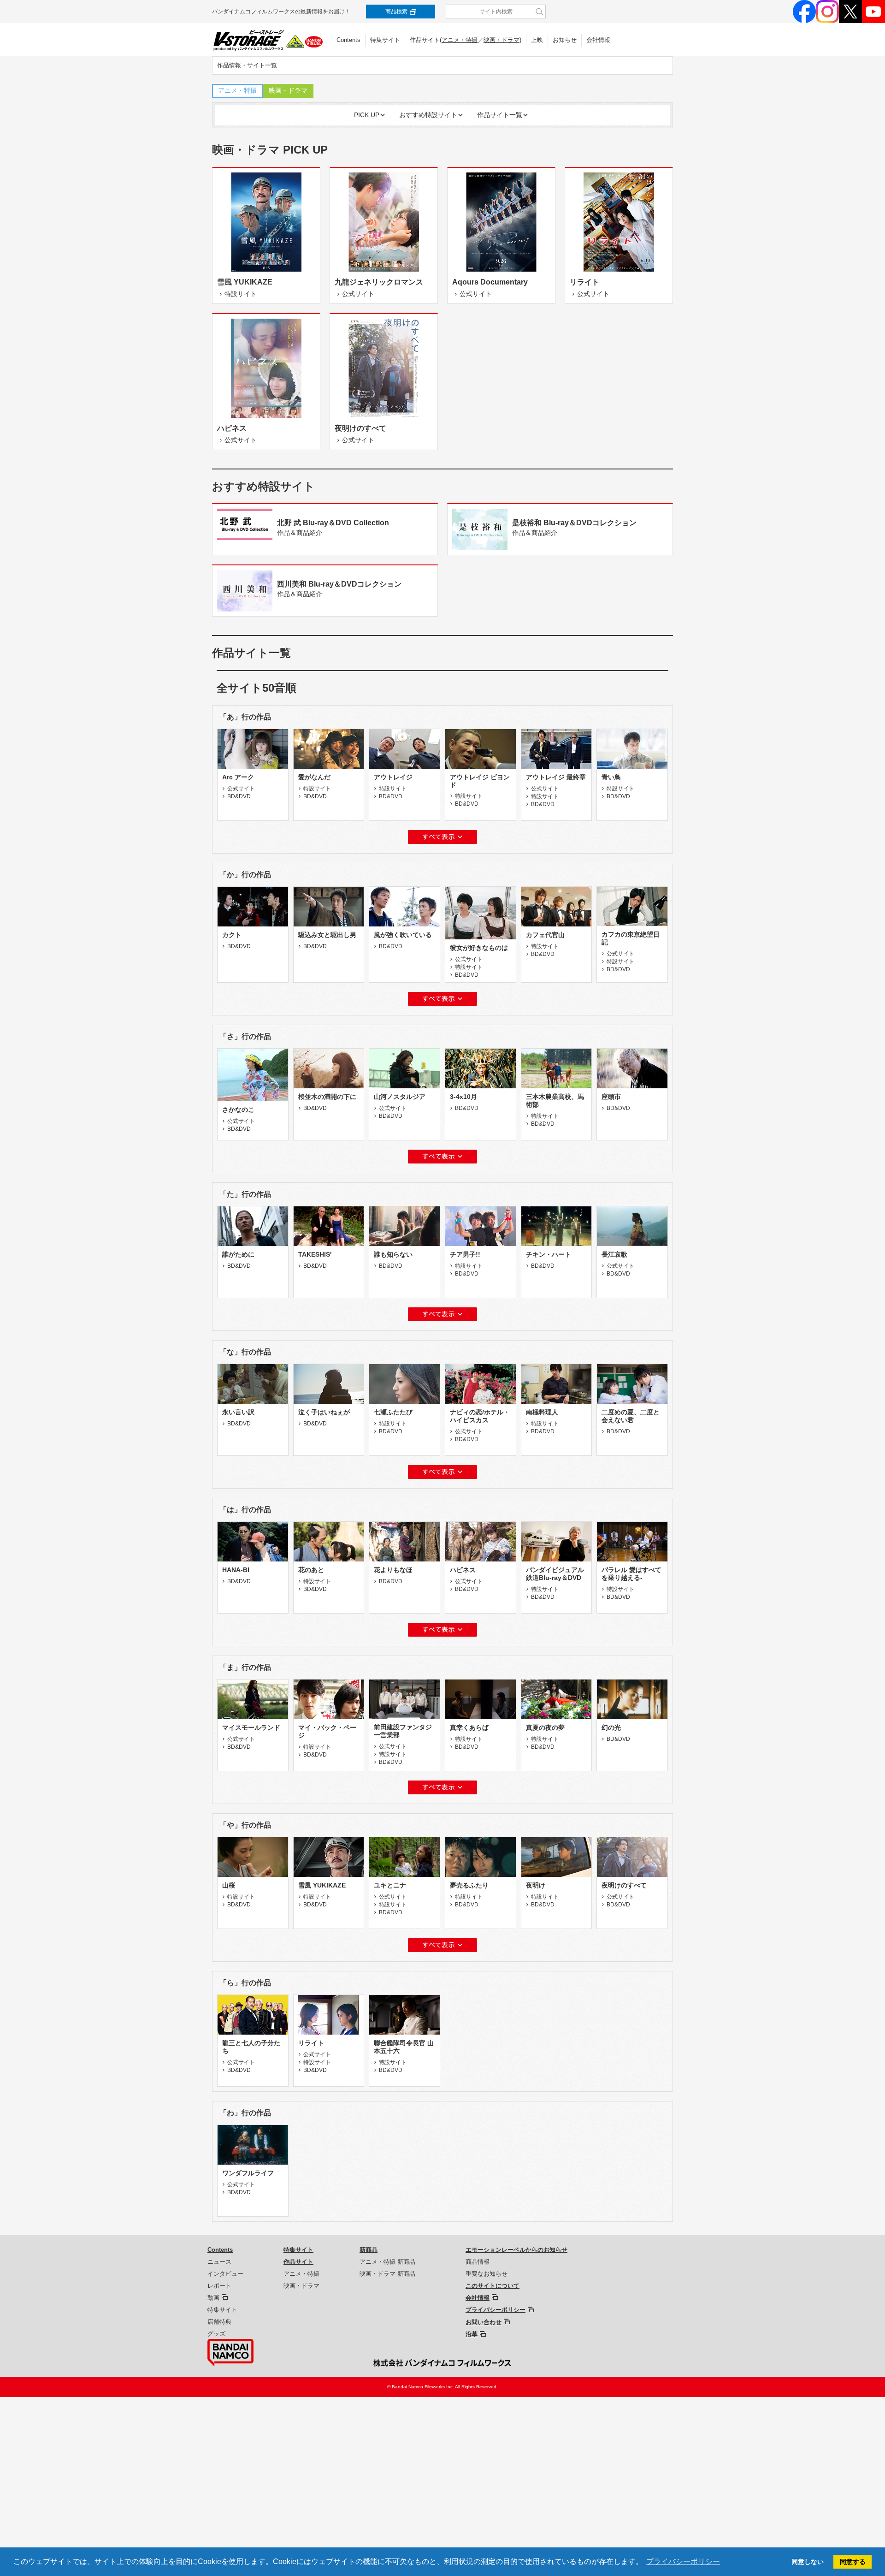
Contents (348, 40)
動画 (213, 2298)
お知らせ (565, 40)
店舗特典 (219, 2322)
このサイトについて (493, 2286)
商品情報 (478, 2262)
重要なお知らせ (487, 2274)
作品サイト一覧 (500, 115)
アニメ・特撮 (460, 40)
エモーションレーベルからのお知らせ (516, 2250)
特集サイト (385, 40)
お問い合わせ (484, 2322)
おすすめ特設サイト (428, 115)
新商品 (369, 2250)
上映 (537, 40)
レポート (219, 2286)
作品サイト (298, 2262)
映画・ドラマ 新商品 (387, 2274)
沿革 (472, 2334)
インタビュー (225, 2274)
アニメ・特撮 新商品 (387, 2262)
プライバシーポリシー (496, 2310)
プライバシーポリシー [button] (683, 2561)
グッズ (216, 2334)
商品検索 (396, 12)
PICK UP (367, 115)
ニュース (219, 2262)
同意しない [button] (808, 2562)
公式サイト (241, 788)
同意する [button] (853, 2562)
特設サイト (317, 788)
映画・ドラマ (501, 40)
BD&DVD (239, 796)
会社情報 (598, 40)
